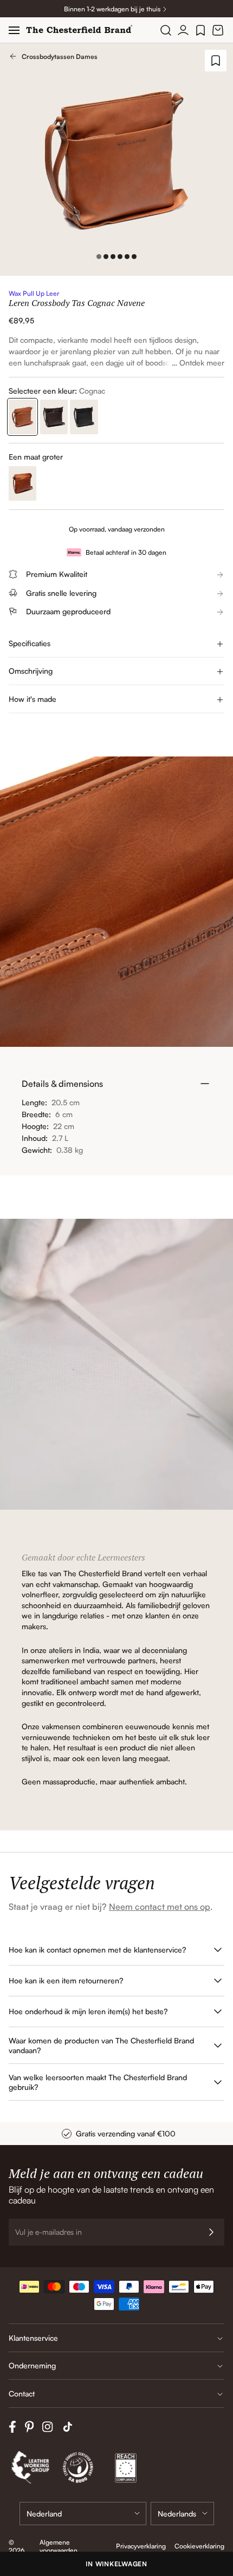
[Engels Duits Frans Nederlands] (182, 2514)
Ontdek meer (202, 363)
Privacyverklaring (141, 2546)
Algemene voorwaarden (59, 2546)
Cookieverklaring (199, 2546)
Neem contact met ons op (160, 1907)
